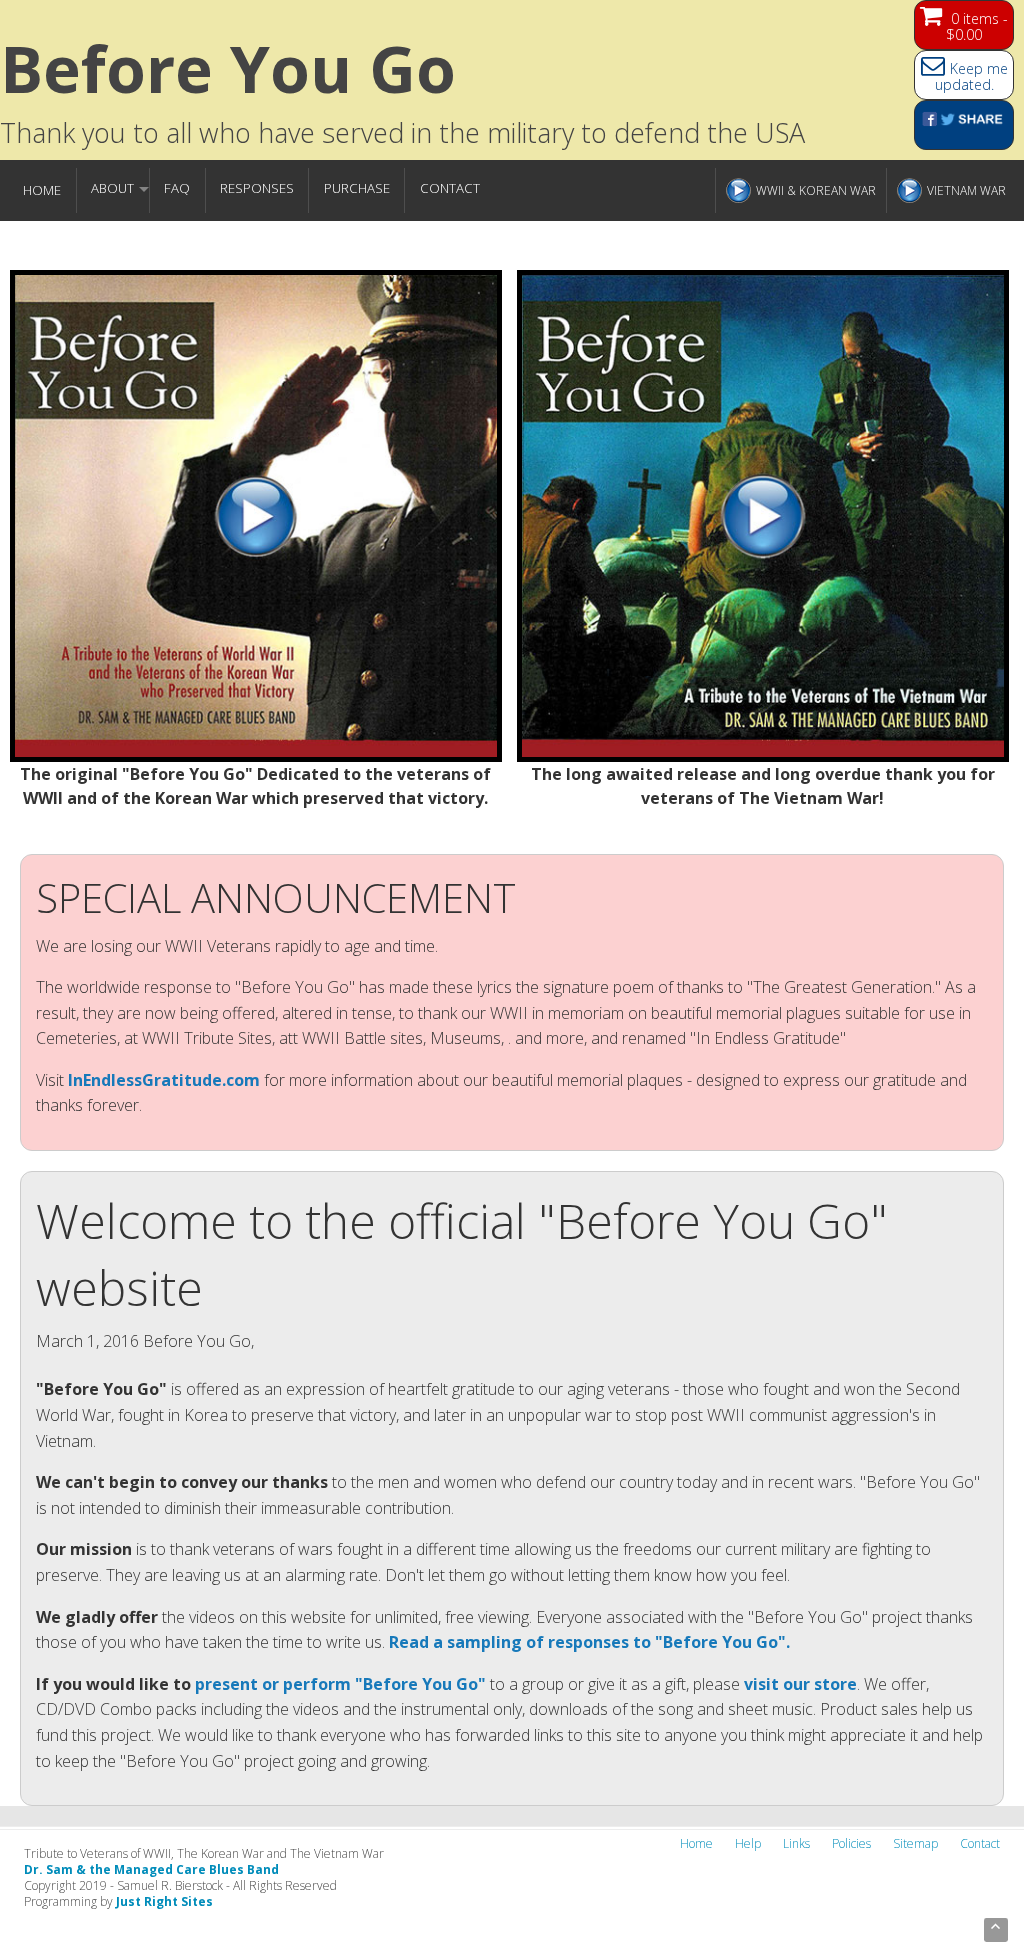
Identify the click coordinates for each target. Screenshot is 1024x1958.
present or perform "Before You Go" (340, 1684)
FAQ (177, 188)
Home (42, 190)
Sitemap (915, 1843)
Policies (851, 1843)
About (112, 188)
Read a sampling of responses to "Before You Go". (589, 1642)
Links (796, 1843)
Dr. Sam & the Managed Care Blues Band (151, 1869)
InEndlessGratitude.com (164, 1080)
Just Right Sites (164, 1901)
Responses (257, 188)
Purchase (357, 188)
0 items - (977, 26)
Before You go (228, 68)
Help (748, 1843)
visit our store (800, 1684)
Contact (450, 188)
